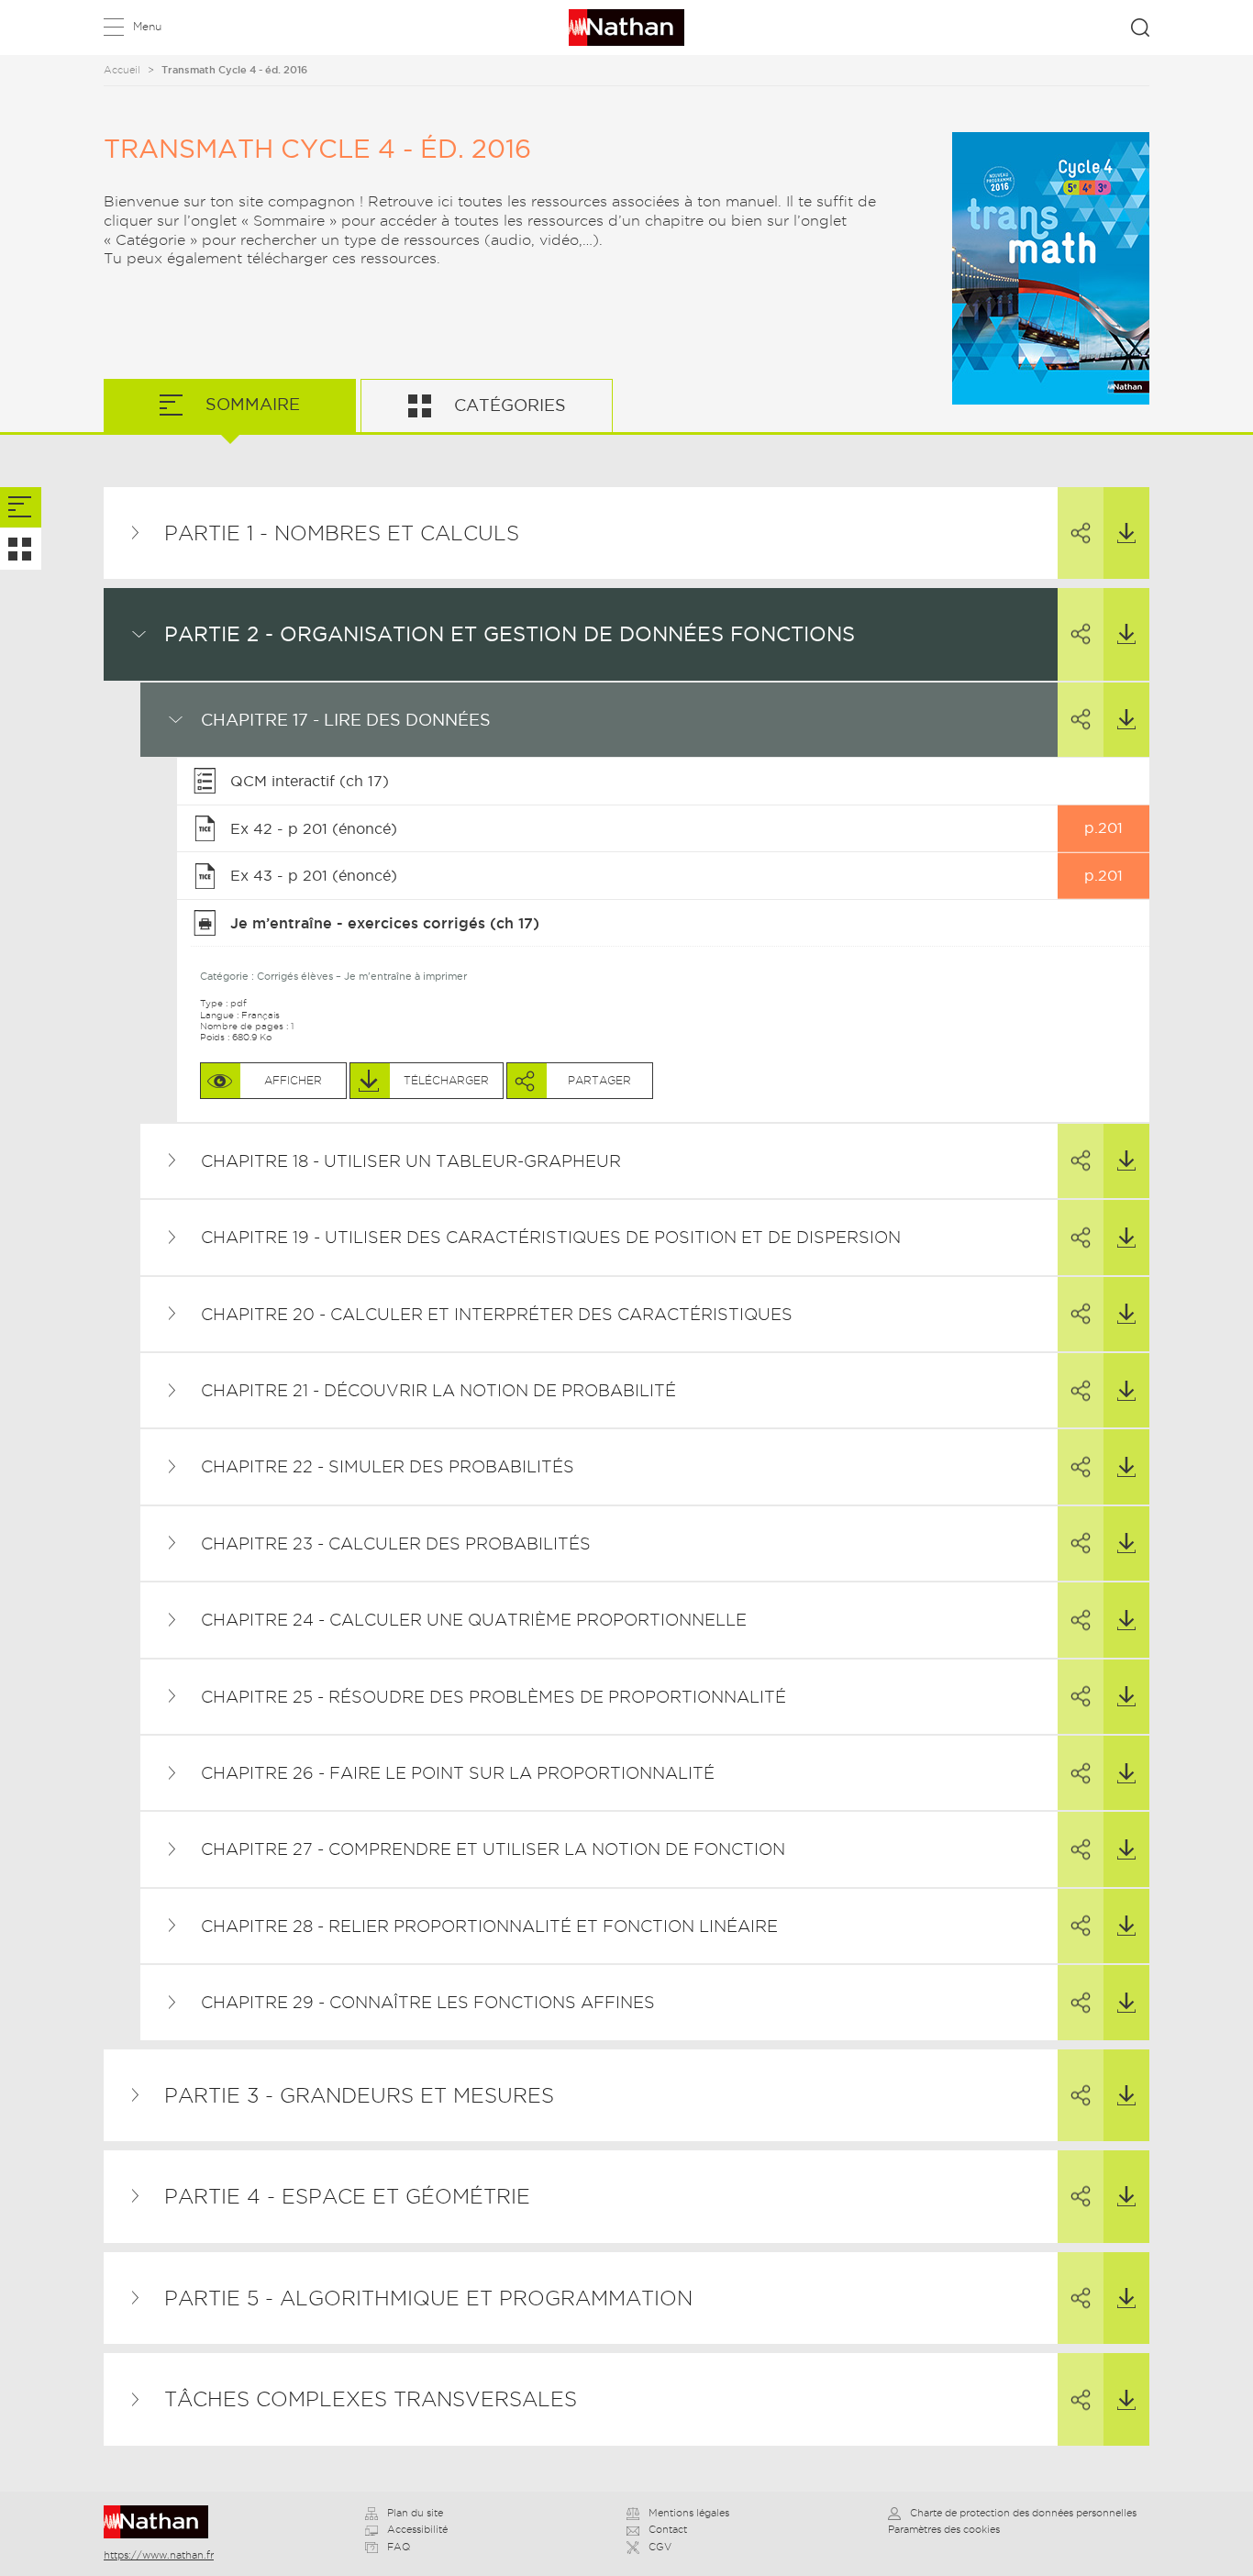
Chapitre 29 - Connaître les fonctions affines (428, 2002)
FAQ (399, 2547)
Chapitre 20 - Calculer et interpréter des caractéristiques (497, 1314)
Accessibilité (417, 2529)
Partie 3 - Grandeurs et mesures (359, 2095)
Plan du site (415, 2513)
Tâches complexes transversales (371, 2399)
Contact (668, 2529)
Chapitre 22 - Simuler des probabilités (388, 1466)
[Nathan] (162, 2522)
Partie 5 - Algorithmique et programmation (428, 2298)
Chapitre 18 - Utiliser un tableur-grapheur (411, 1161)
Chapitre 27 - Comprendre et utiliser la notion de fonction (493, 1849)
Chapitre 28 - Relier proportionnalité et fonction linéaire (489, 1926)
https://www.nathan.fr (159, 2555)
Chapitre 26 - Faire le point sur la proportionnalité (458, 1773)
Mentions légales (689, 2513)
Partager (1081, 533)
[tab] (21, 508)
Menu (147, 26)
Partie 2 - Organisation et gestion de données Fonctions (510, 634)
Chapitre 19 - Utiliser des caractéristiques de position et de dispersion (551, 1237)
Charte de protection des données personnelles (1023, 2513)
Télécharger (1126, 533)
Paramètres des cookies (944, 2529)
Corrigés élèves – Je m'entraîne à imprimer (362, 976)
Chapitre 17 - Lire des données (346, 720)
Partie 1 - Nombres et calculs (342, 533)
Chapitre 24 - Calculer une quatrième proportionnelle (474, 1620)
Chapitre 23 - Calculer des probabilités (396, 1543)
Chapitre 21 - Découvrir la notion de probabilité (438, 1390)
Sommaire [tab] (250, 404)
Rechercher (1140, 28)
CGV (660, 2547)
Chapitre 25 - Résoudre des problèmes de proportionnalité (493, 1697)
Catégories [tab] (508, 405)
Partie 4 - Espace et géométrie (347, 2196)
